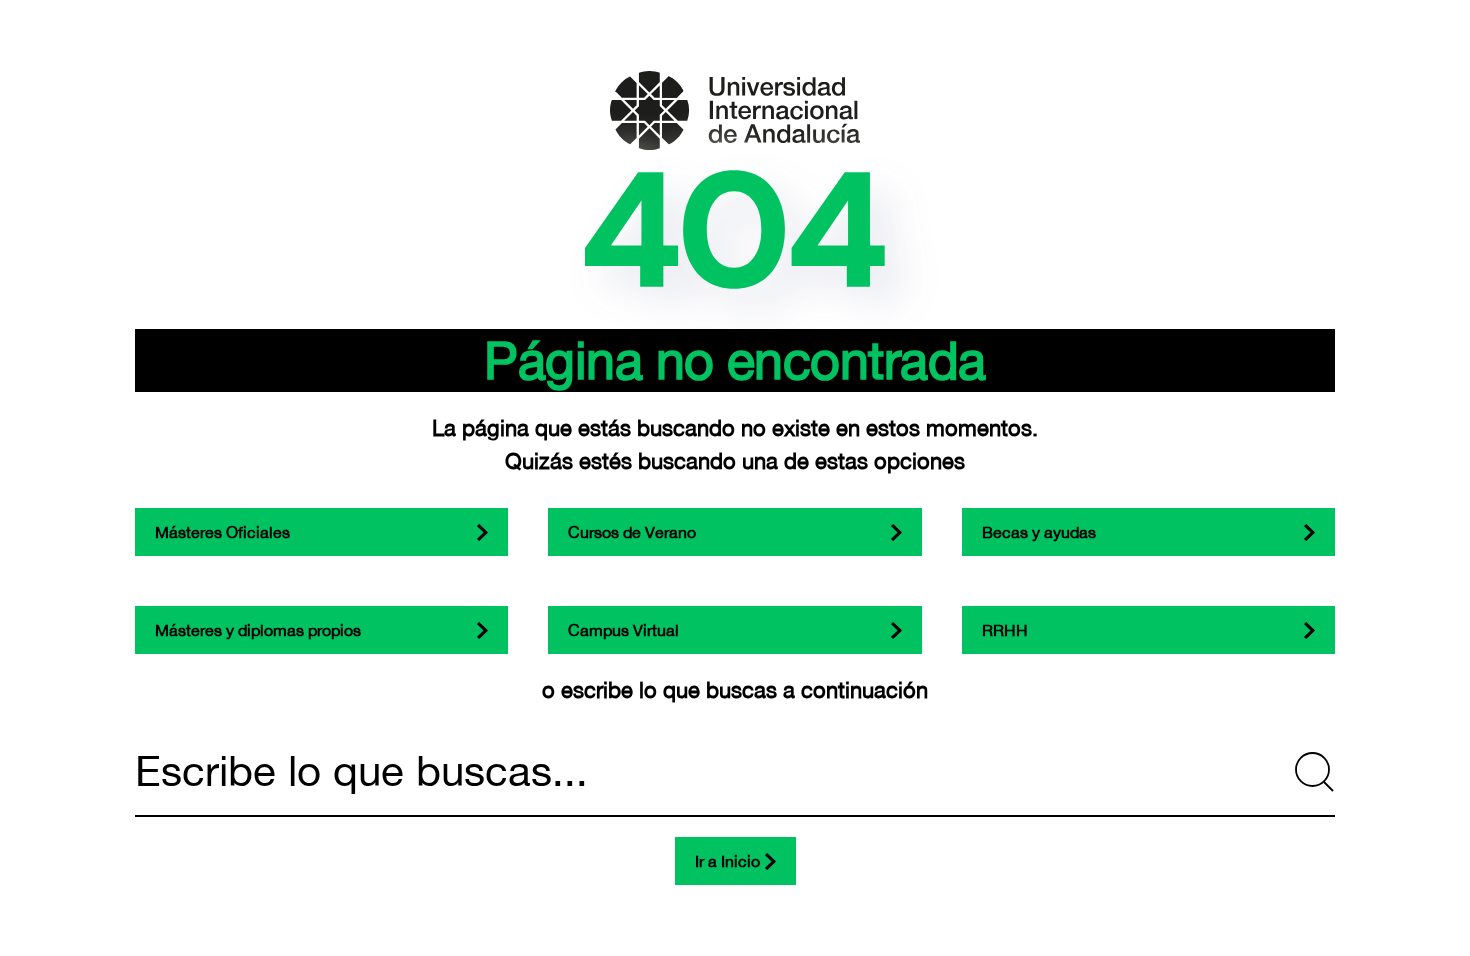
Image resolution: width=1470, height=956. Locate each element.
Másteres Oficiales (222, 532)
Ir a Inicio (727, 861)
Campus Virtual (623, 630)
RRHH (1005, 630)
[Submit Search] (1315, 772)
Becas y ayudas (1039, 532)
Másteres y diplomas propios (258, 630)
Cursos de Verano (632, 532)
